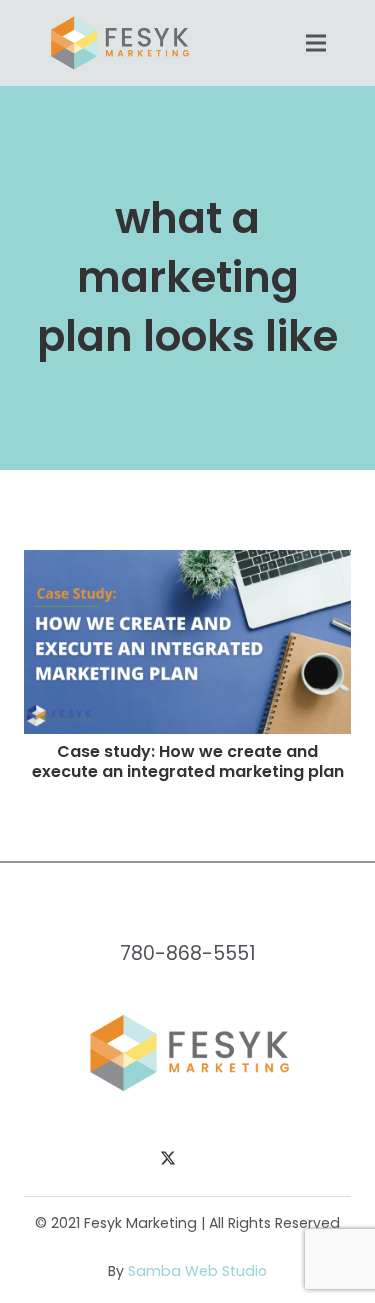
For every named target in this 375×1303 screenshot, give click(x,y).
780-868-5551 (188, 953)
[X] (168, 1160)
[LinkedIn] (208, 1160)
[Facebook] (128, 1160)
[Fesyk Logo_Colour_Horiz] (118, 43)
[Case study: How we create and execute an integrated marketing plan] (187, 561)
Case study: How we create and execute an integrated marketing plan (188, 761)
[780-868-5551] (187, 915)
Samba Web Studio (197, 1271)
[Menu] (316, 43)
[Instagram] (248, 1160)
